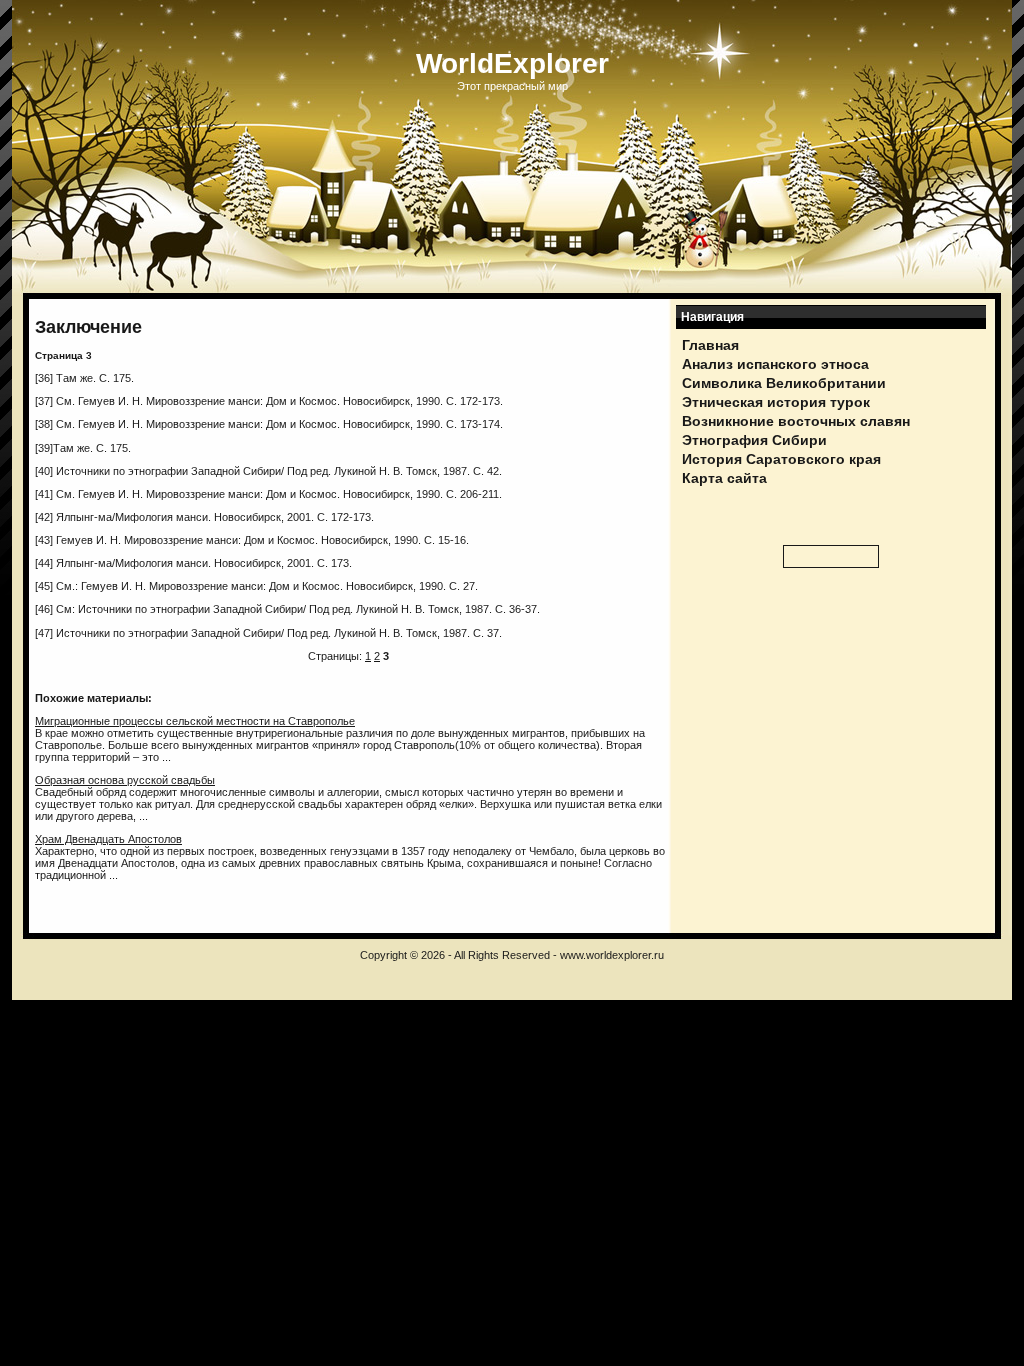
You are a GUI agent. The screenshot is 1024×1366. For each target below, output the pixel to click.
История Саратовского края (781, 459)
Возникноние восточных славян (796, 421)
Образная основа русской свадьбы (125, 780)
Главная (710, 345)
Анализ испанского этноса (775, 364)
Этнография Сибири (754, 440)
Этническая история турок (776, 402)
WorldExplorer (512, 63)
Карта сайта (724, 478)
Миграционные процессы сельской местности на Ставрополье (195, 721)
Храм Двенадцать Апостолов (108, 839)
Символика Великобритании (784, 383)
